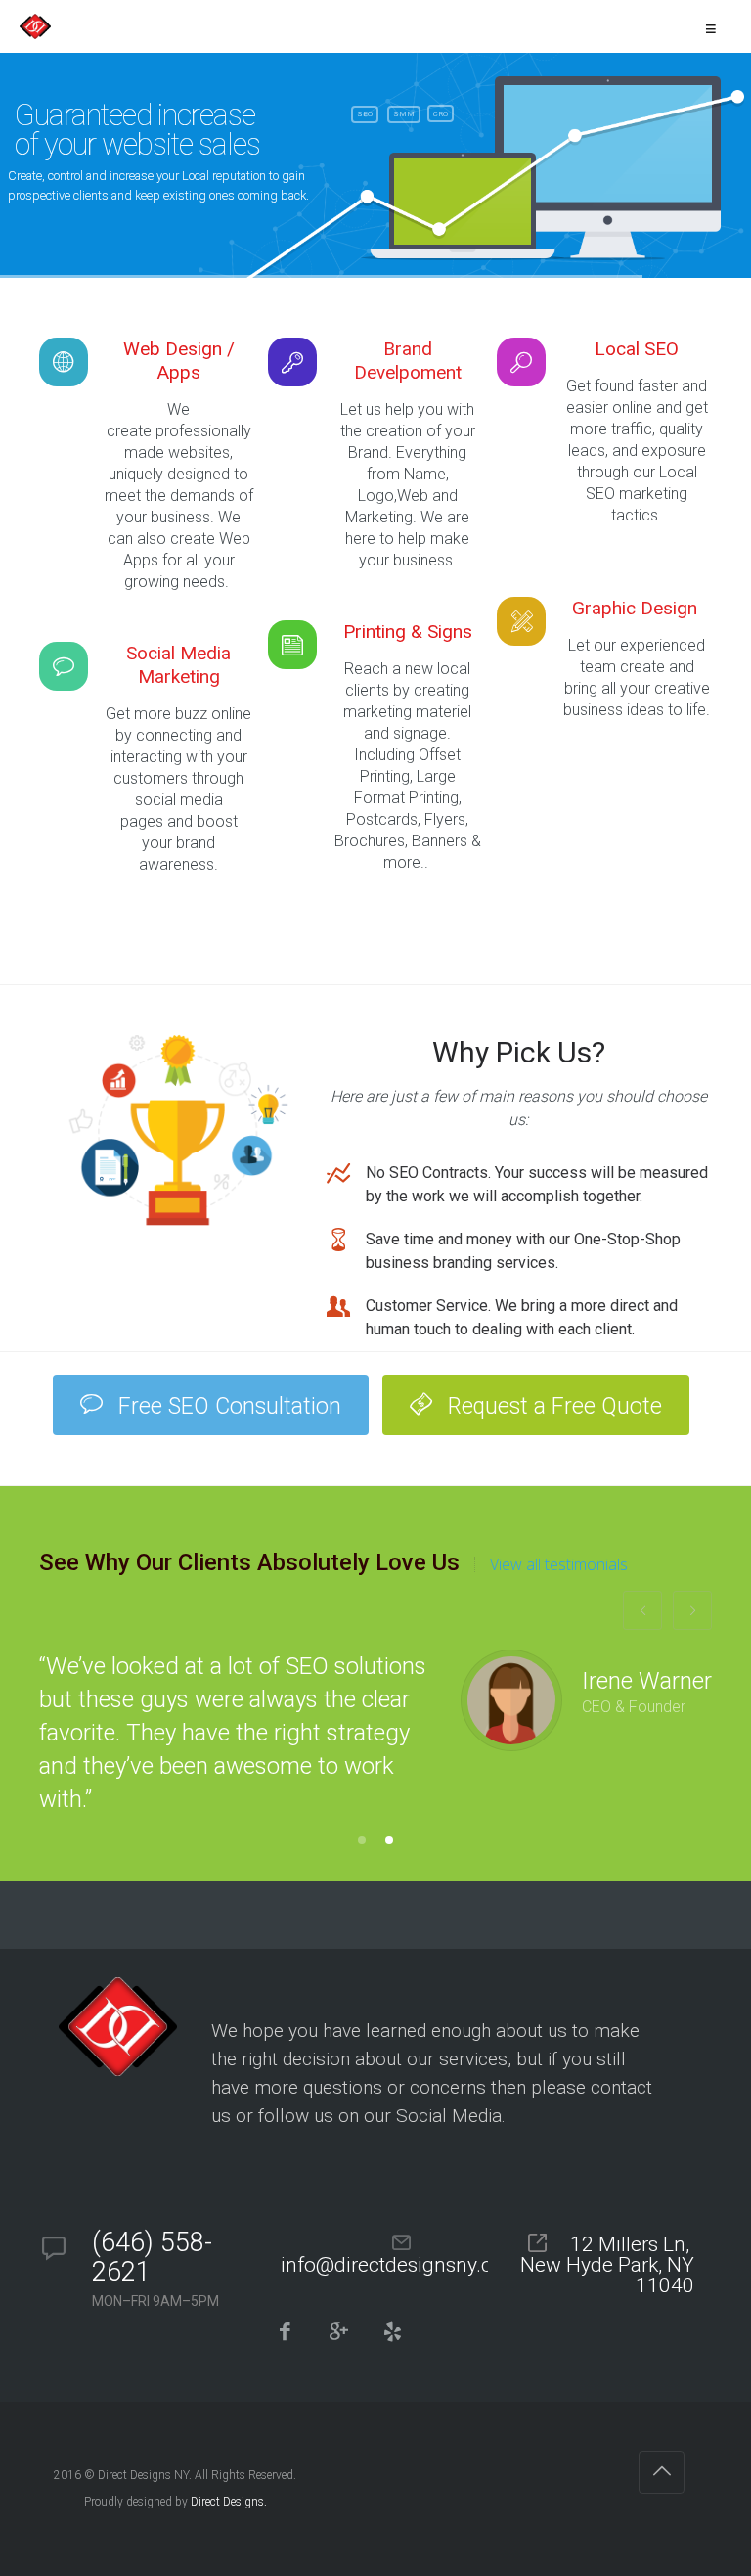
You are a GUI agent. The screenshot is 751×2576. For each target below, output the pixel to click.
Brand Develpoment (408, 361)
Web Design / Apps (179, 361)
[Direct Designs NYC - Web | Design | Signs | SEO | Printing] (35, 26)
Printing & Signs (408, 632)
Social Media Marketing (178, 665)
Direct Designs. (229, 2502)
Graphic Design (637, 608)
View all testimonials (559, 1564)
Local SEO (637, 349)
